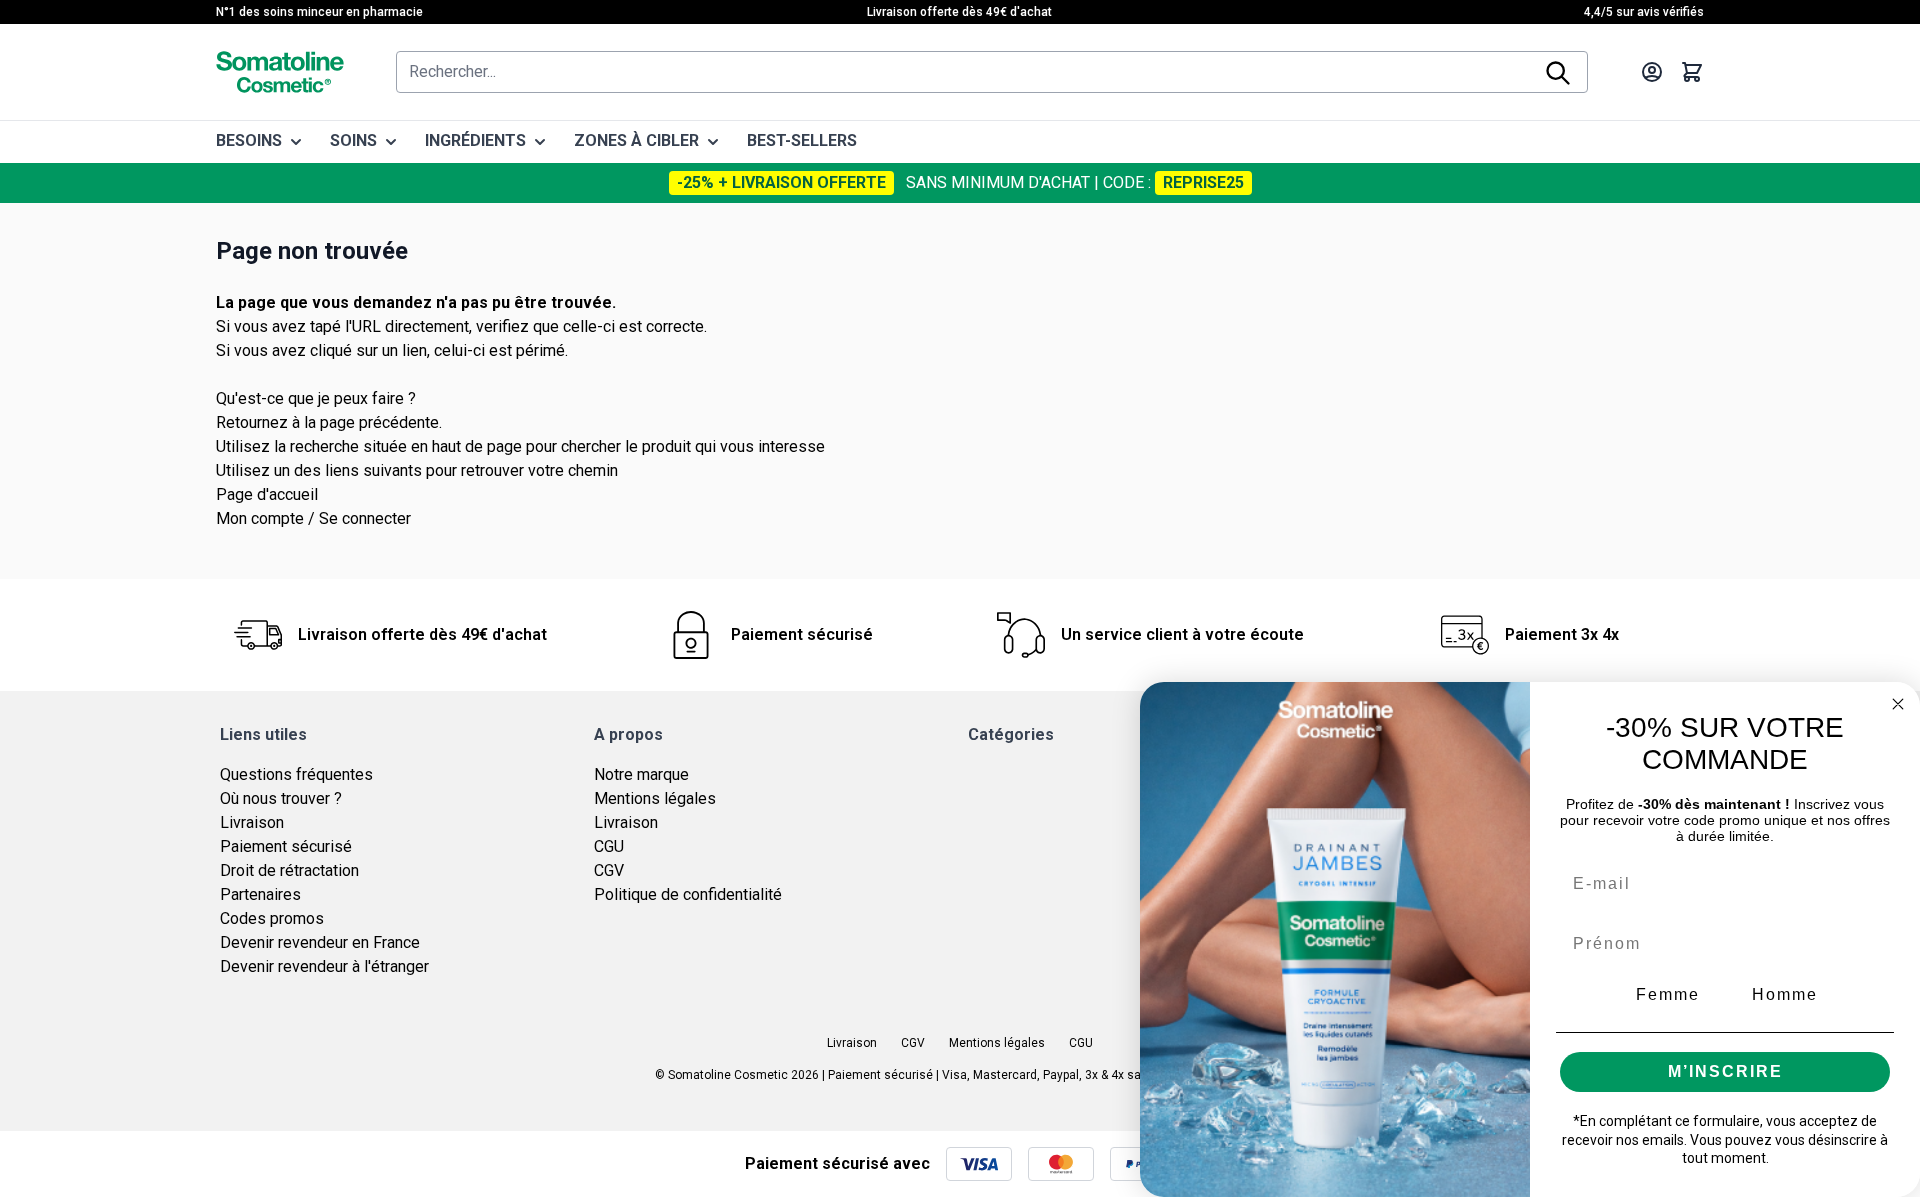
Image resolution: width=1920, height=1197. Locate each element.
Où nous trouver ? (281, 798)
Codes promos (272, 918)
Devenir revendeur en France (320, 942)
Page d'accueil (267, 494)
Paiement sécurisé (286, 846)
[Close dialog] (1898, 704)
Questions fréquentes (296, 774)
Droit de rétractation (289, 870)
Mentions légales (655, 798)
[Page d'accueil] (280, 72)
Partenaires (260, 894)
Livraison (252, 822)
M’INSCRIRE (1725, 1071)
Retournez (252, 422)
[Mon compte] (1652, 72)
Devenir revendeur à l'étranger (324, 966)
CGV (609, 870)
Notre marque (641, 774)
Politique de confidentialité (688, 894)
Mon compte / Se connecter (313, 518)
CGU (609, 846)
